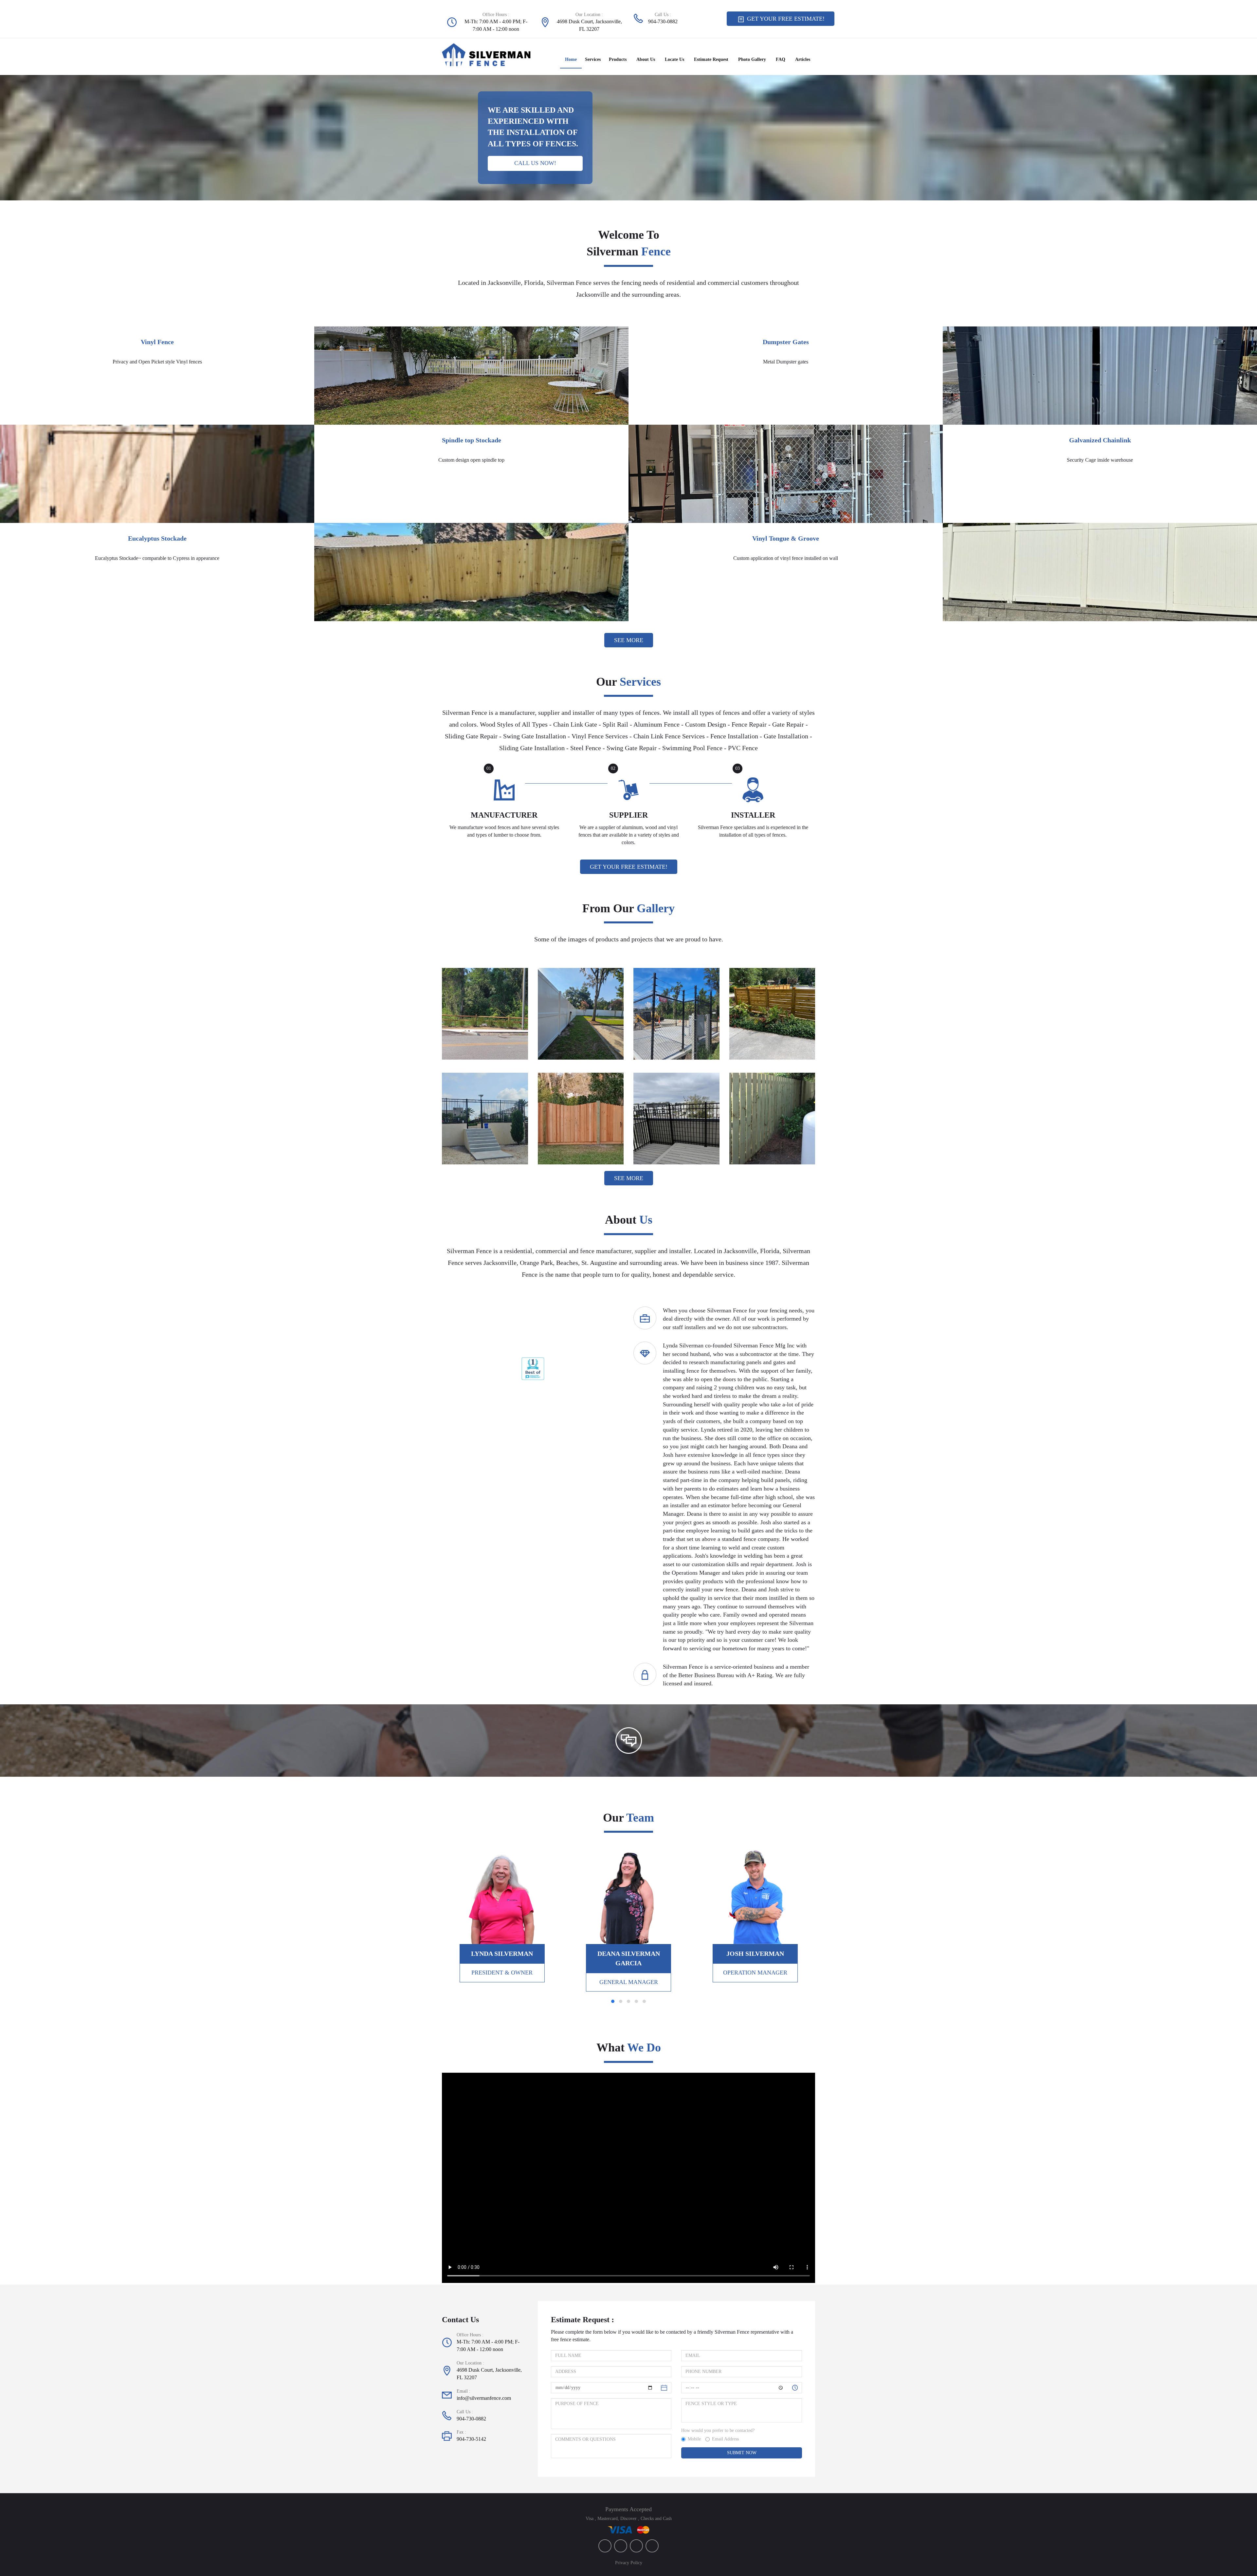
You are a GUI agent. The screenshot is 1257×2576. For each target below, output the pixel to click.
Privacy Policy (629, 2563)
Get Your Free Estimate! (785, 19)
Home (571, 59)
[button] (477, 1369)
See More (629, 640)
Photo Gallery (752, 59)
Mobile (694, 2439)
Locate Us (674, 59)
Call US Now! (535, 163)
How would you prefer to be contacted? (718, 2430)
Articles (803, 59)
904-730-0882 (663, 21)
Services (593, 59)
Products (618, 59)
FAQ (781, 59)
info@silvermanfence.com (484, 2398)
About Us (646, 59)
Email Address (725, 2439)
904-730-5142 (471, 2439)
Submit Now (742, 2453)
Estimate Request (711, 59)
